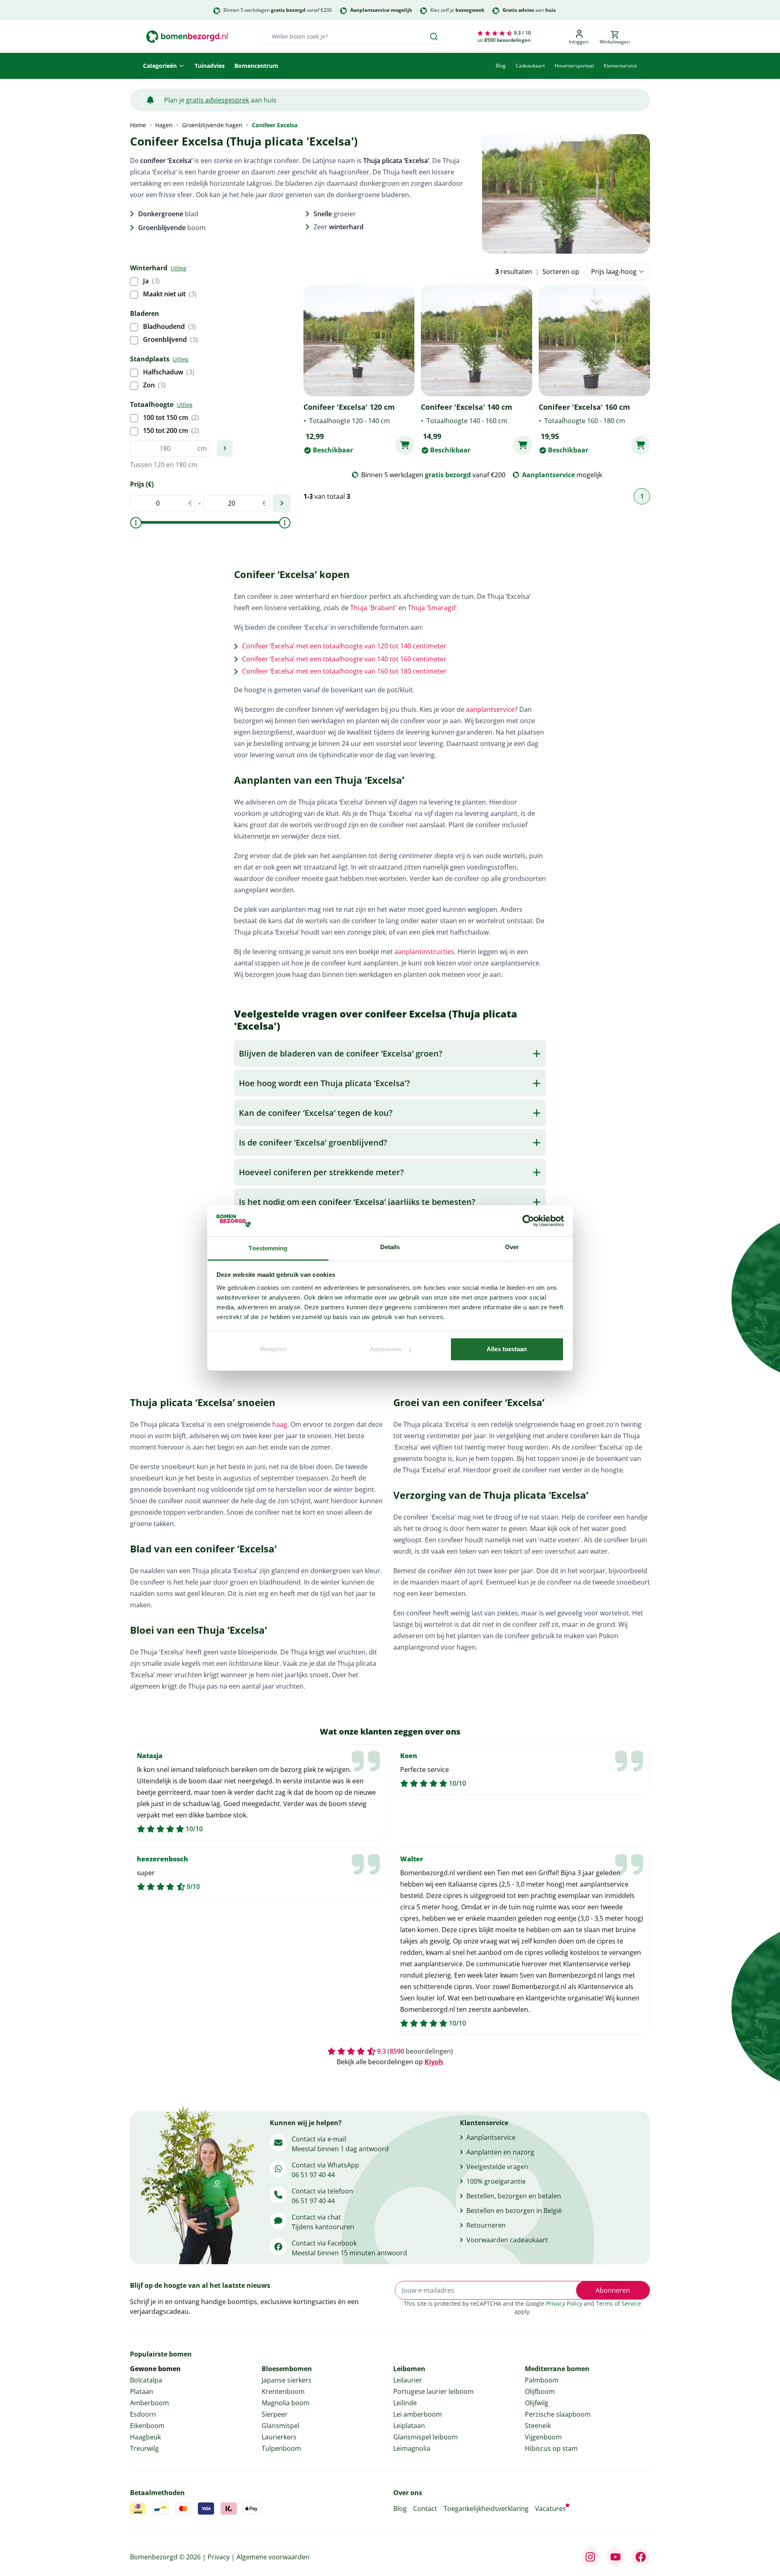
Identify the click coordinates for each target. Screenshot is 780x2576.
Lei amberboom (418, 2414)
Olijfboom (540, 2391)
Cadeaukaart (530, 66)
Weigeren (273, 1349)
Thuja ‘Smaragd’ (432, 608)
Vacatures (550, 2509)
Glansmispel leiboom (426, 2437)
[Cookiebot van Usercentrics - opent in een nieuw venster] (528, 1221)
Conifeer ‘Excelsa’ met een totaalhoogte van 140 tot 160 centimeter (344, 659)
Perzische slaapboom (558, 2414)
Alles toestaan (507, 1349)
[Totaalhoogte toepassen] (225, 448)
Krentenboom (283, 2391)
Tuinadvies (210, 66)
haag (280, 1424)
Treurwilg (144, 2448)
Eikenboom (147, 2426)
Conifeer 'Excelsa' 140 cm (467, 407)
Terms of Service (619, 2303)
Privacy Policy (564, 2303)
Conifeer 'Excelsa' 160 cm (584, 407)
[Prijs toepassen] (282, 503)
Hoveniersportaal (574, 66)
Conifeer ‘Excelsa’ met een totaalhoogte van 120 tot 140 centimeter (344, 646)
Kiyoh (434, 2062)
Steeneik (538, 2426)
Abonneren (613, 2290)
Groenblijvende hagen (212, 125)
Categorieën (160, 66)
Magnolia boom (286, 2403)
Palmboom (542, 2380)
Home (138, 125)
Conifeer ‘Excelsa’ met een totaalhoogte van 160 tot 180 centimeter (344, 671)
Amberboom (149, 2403)
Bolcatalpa (146, 2380)
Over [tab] (512, 1247)
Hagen (164, 125)
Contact (425, 2509)
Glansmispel (281, 2426)
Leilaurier (408, 2380)
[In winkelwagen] (405, 445)
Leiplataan (409, 2426)
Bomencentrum (256, 66)
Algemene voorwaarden (273, 2557)
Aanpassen (386, 1349)
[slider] (136, 523)
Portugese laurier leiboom (433, 2391)
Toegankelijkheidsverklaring (486, 2509)
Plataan (142, 2391)
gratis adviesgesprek (218, 100)
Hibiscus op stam (551, 2448)
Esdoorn (143, 2414)
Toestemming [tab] (268, 1249)
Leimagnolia (412, 2448)
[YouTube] (615, 2557)
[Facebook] (641, 2557)
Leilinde (405, 2403)
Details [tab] (390, 1247)
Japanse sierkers (287, 2380)
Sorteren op (561, 272)
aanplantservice (490, 709)
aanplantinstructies (424, 952)
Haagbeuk (145, 2437)
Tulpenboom (281, 2448)
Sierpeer (275, 2414)
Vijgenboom (543, 2437)
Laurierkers (279, 2437)
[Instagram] (590, 2557)
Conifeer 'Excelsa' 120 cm (349, 407)
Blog (501, 66)
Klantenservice (620, 66)
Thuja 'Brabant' (374, 608)
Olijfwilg (537, 2403)
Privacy (219, 2557)
